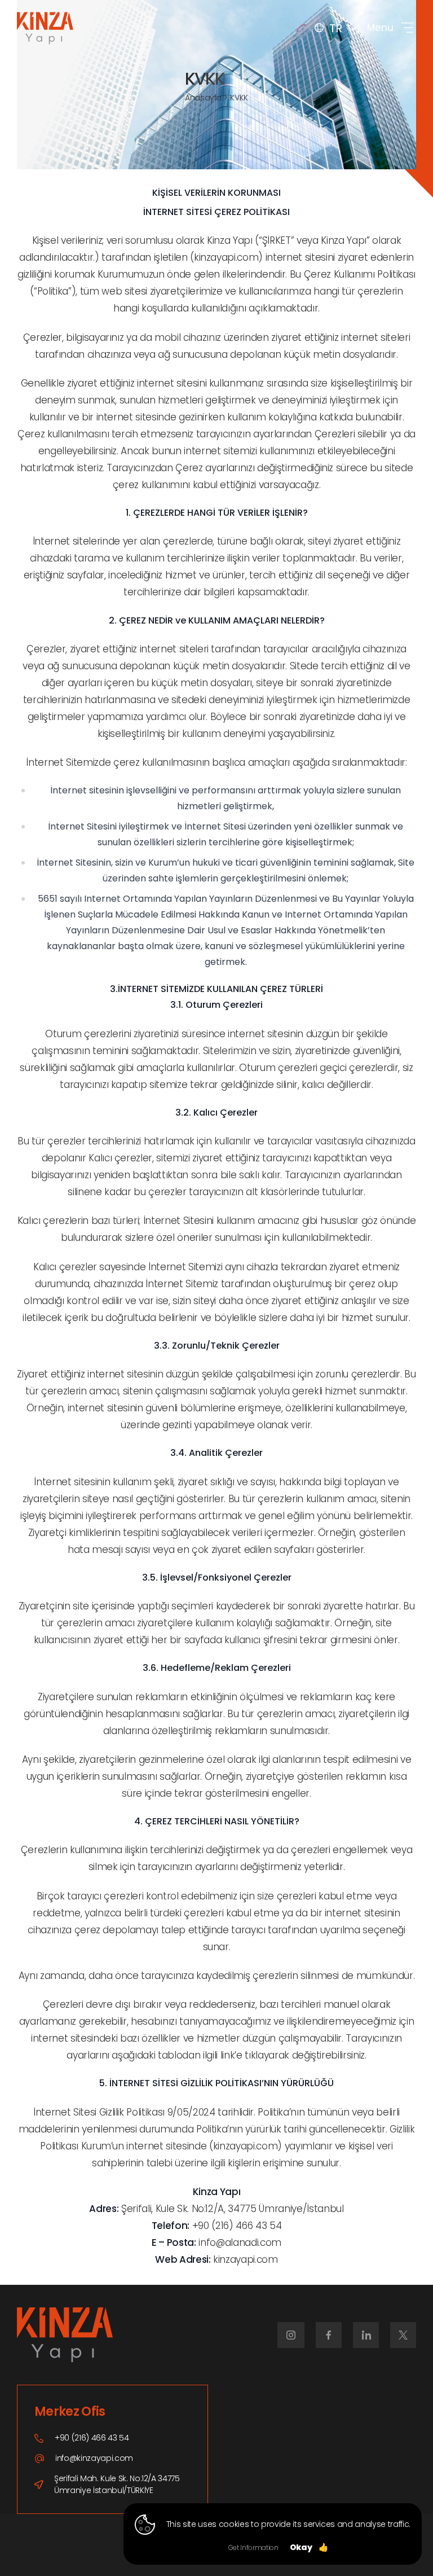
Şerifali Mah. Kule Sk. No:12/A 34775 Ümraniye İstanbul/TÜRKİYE (117, 2484)
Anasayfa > (206, 98)
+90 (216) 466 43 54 (92, 2438)
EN (333, 64)
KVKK (239, 98)
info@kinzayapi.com (94, 2458)
